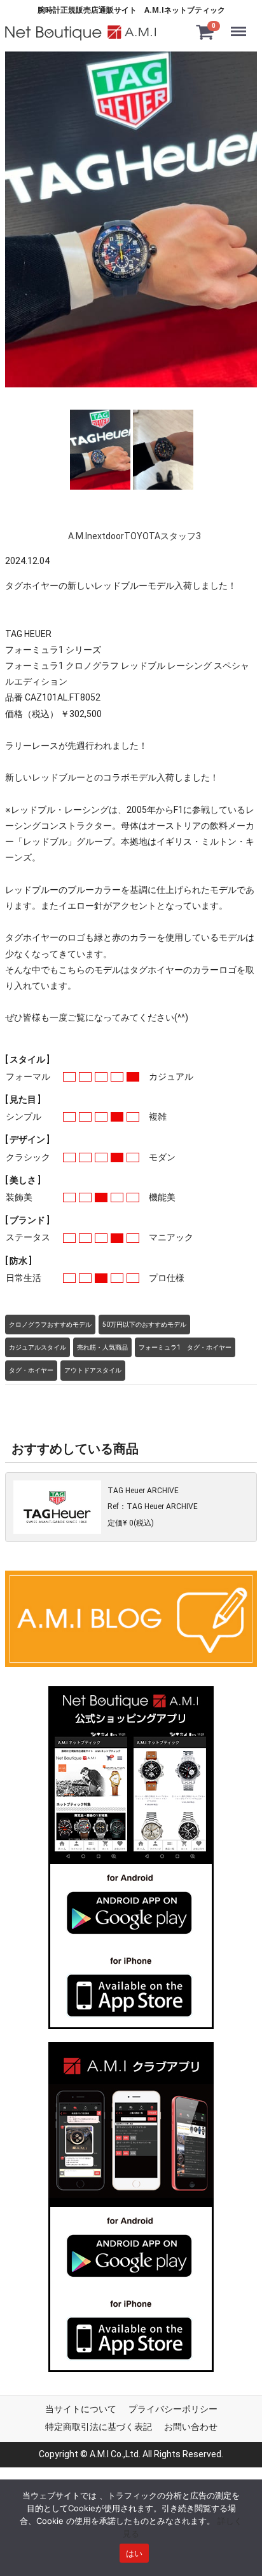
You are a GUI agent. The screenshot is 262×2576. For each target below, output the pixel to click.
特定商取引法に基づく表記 (99, 2426)
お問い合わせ (191, 2426)
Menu (241, 23)
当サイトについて (81, 2409)
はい (134, 2553)
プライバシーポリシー (173, 2409)
